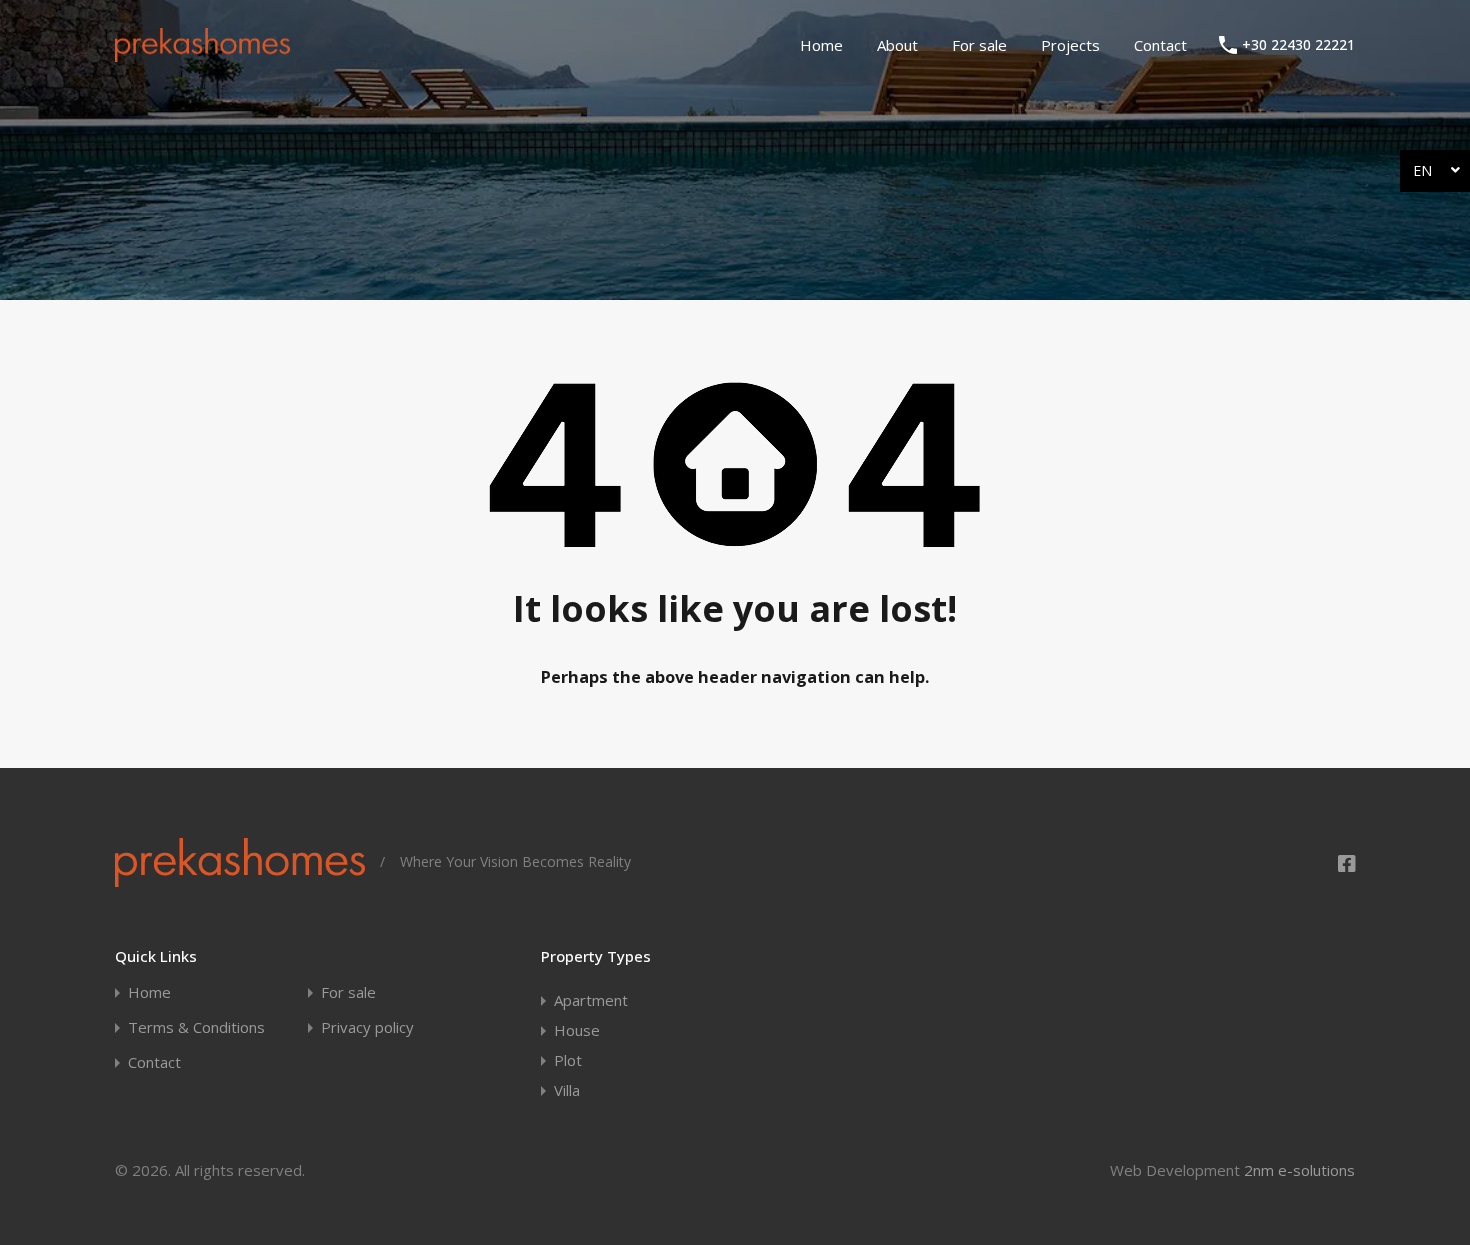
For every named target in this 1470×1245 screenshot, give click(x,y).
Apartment (591, 1000)
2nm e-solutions (1299, 1170)
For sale (979, 45)
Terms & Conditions (196, 1027)
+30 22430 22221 (1298, 45)
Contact (1160, 45)
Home (821, 45)
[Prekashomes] (202, 53)
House (577, 1030)
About (897, 45)
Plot (568, 1060)
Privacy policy (367, 1027)
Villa (567, 1090)
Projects (1070, 45)
